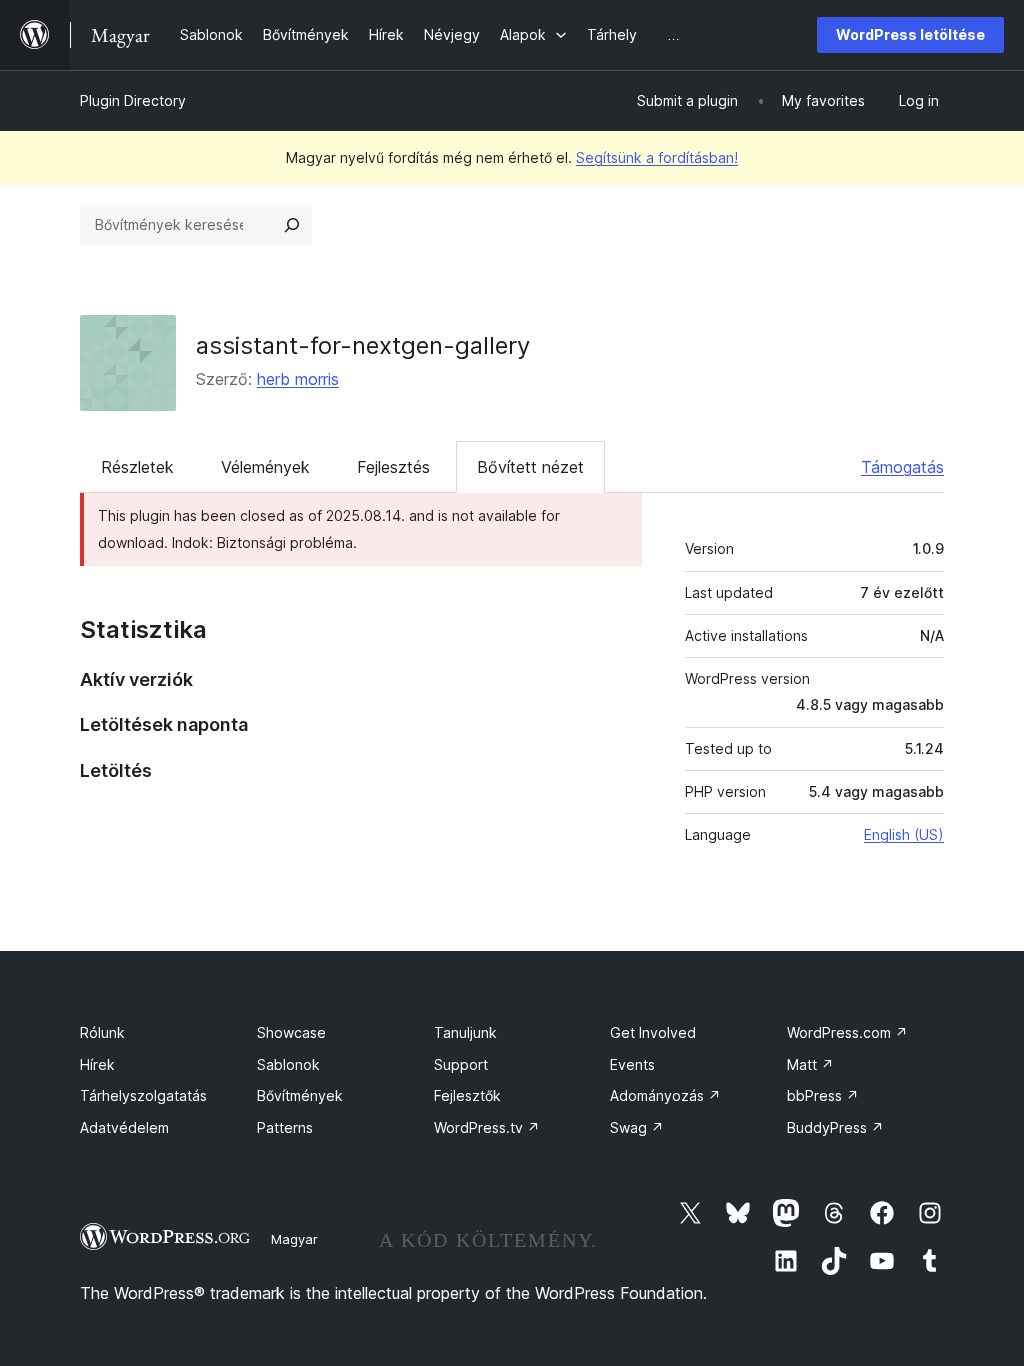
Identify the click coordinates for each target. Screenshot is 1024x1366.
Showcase (291, 1032)
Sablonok (288, 1064)
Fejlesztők (467, 1095)
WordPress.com (847, 1032)
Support (461, 1064)
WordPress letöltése (910, 34)
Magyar (294, 1239)
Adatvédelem (124, 1127)
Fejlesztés (393, 467)
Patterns (285, 1127)
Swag (637, 1127)
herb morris (298, 379)
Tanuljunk (465, 1032)
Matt (810, 1064)
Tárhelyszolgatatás (143, 1095)
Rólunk (102, 1032)
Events (632, 1064)
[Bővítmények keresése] (292, 225)
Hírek (97, 1064)
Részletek (137, 467)
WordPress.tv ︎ (487, 1127)
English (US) (904, 834)
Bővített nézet (530, 467)
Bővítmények (300, 1095)
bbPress (823, 1095)
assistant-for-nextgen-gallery (363, 345)
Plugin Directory (133, 100)
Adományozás (665, 1095)
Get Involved (653, 1032)
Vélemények (265, 467)
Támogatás (902, 467)
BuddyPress (835, 1127)
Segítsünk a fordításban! (657, 157)
